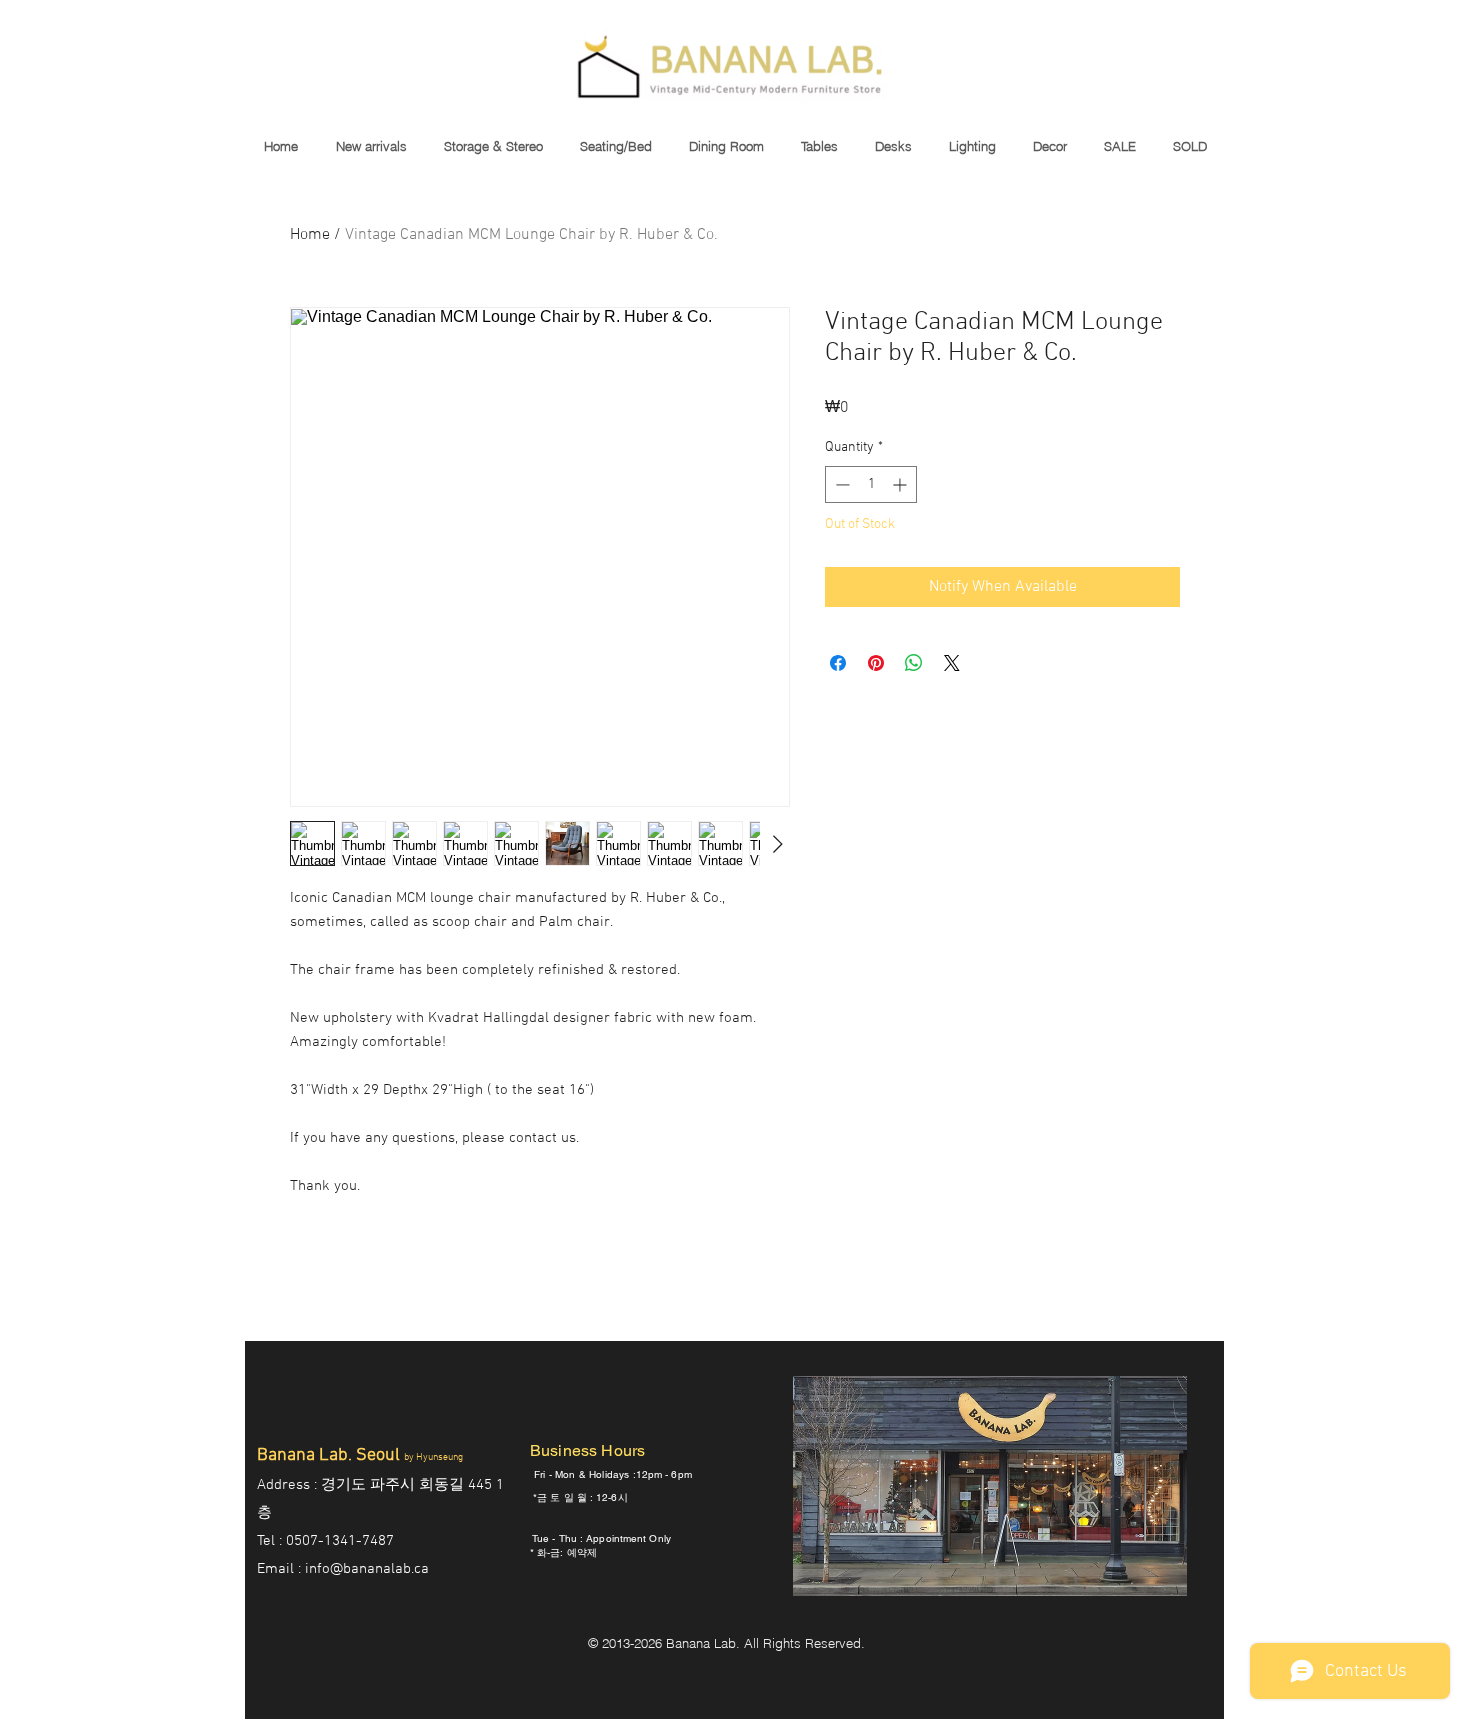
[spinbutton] (871, 484)
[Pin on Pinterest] (876, 663)
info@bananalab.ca (367, 1569)
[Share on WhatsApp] (914, 663)
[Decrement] (840, 484)
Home (310, 235)
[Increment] (901, 484)
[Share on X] (952, 663)
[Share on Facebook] (838, 663)
